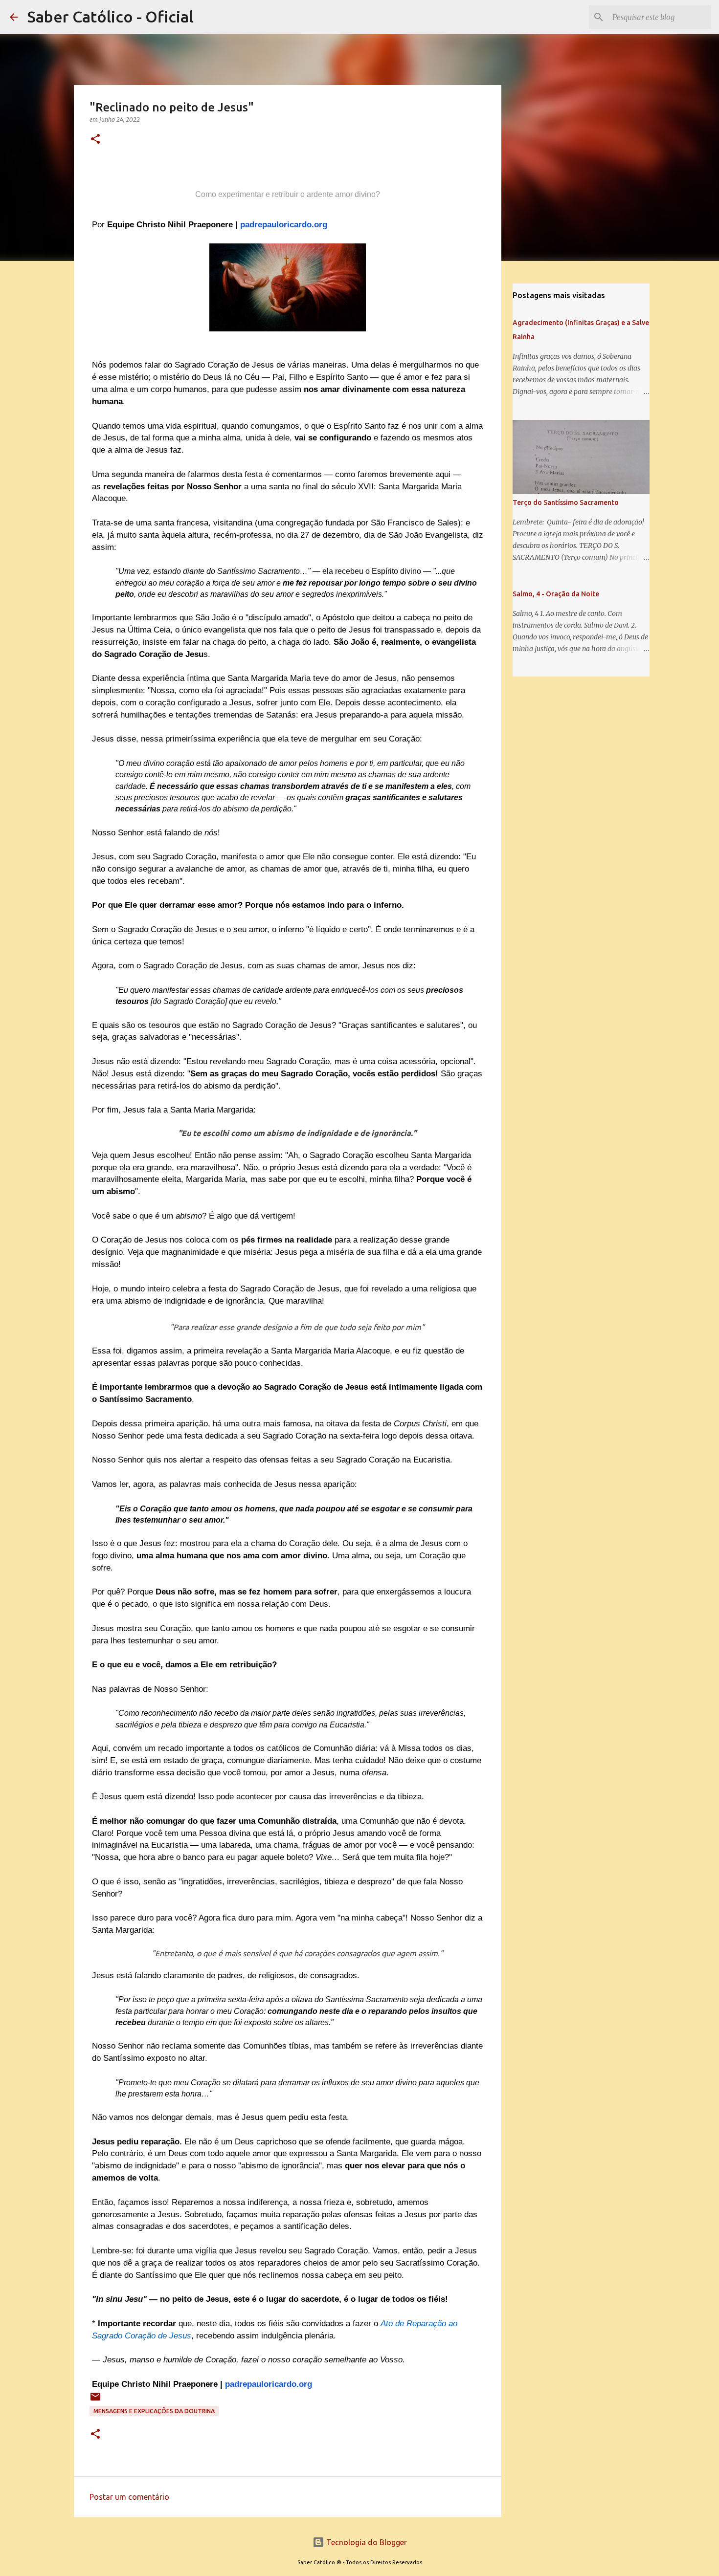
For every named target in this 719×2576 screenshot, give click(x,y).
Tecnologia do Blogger (366, 2542)
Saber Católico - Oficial (110, 17)
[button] (95, 140)
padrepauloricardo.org (284, 225)
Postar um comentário (129, 2497)
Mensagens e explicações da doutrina (154, 2411)
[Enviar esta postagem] (95, 2400)
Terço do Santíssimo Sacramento (566, 502)
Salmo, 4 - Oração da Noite (556, 594)
